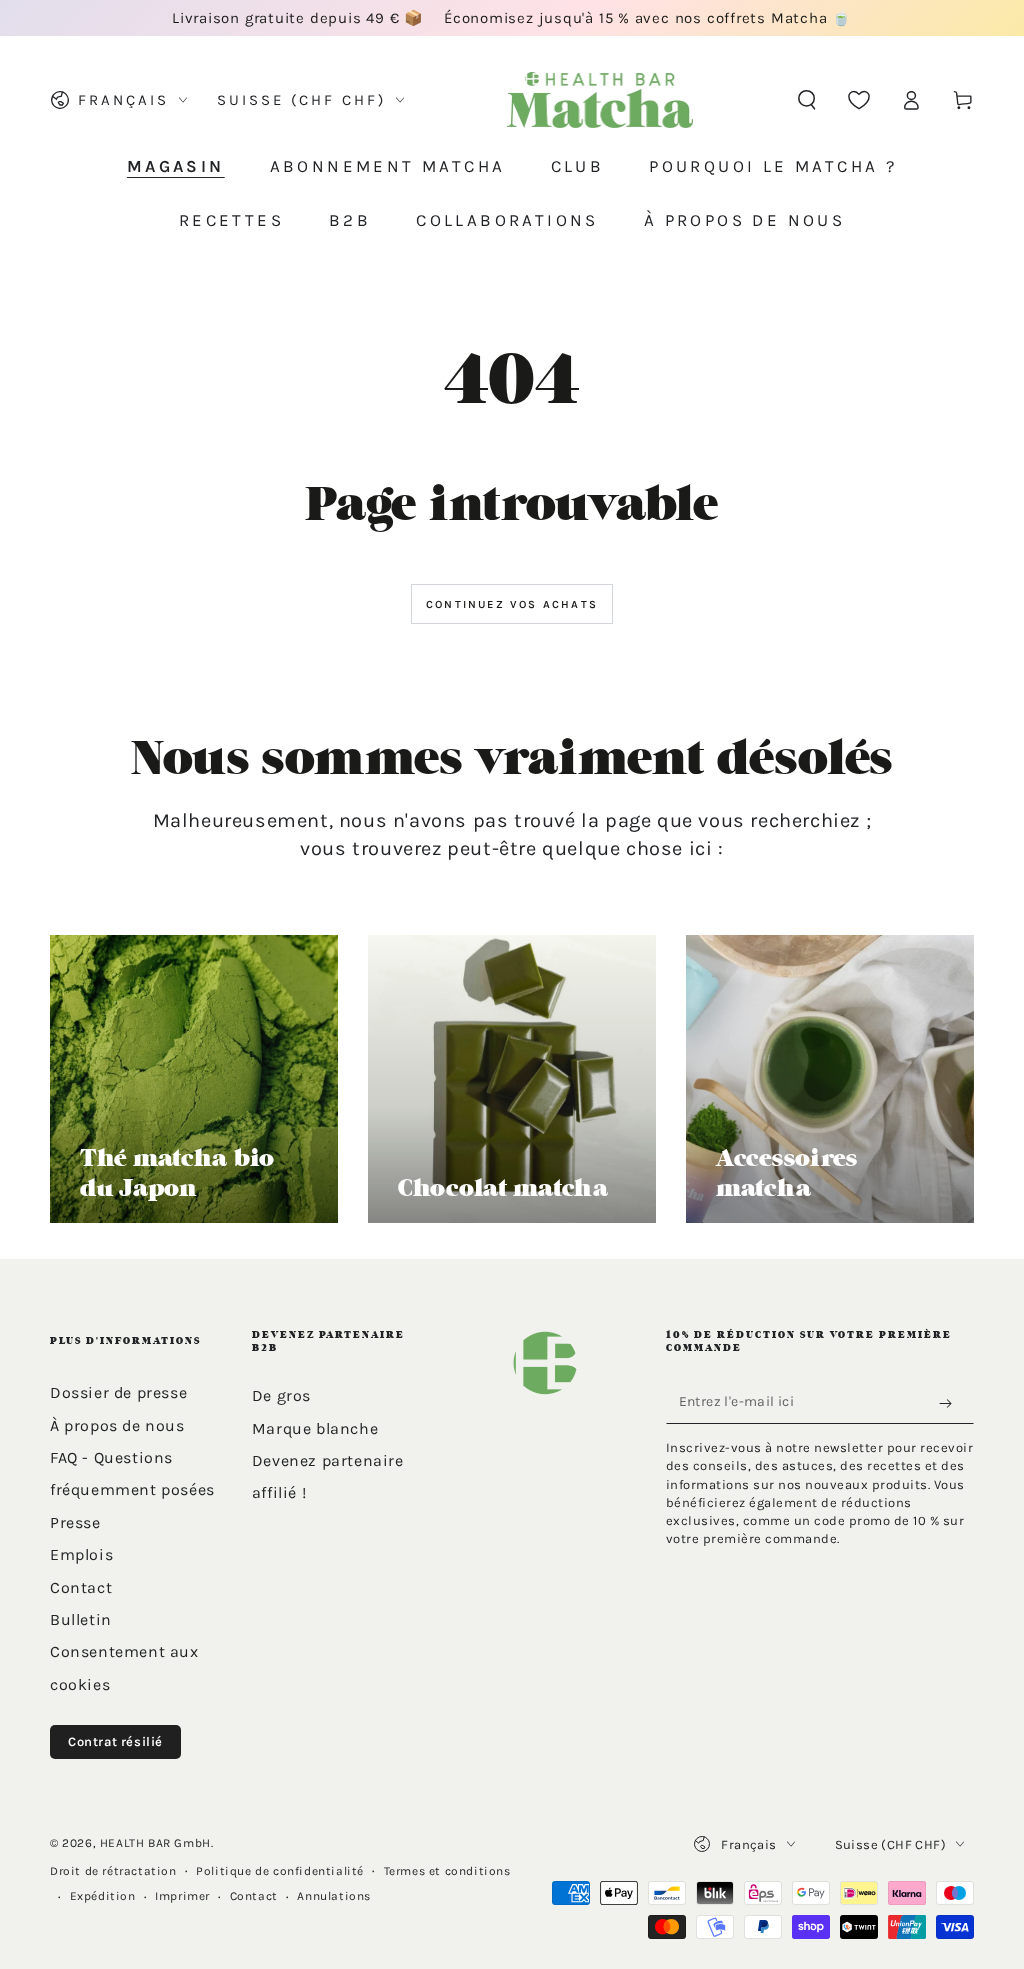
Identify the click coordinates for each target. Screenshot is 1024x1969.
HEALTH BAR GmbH (155, 1843)
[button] (807, 100)
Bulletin (81, 1619)
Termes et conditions (447, 1871)
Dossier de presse (118, 1392)
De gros (281, 1395)
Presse (75, 1522)
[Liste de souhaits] (859, 100)
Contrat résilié (115, 1741)
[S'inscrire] (950, 1403)
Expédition (103, 1896)
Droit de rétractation (113, 1871)
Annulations (334, 1896)
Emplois (81, 1554)
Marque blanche (315, 1428)
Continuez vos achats (512, 604)
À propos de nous (117, 1425)
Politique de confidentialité (280, 1871)
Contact (81, 1587)
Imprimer (182, 1896)
